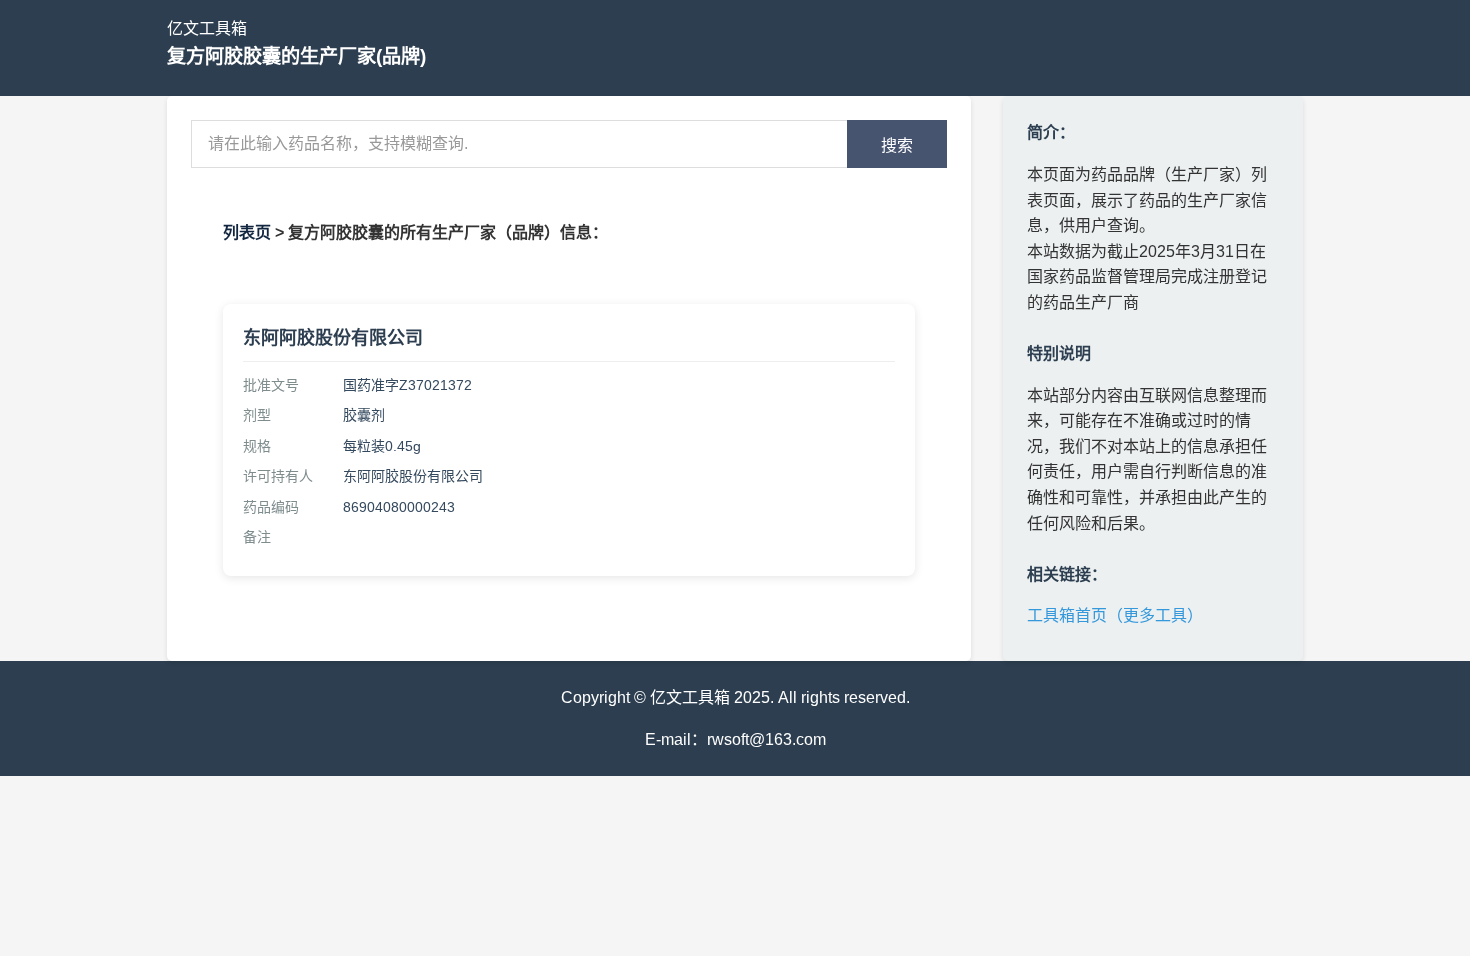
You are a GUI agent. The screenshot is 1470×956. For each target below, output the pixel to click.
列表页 (247, 232)
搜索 (897, 145)
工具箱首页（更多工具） (1115, 615)
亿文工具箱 (207, 28)
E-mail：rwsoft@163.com (735, 739)
